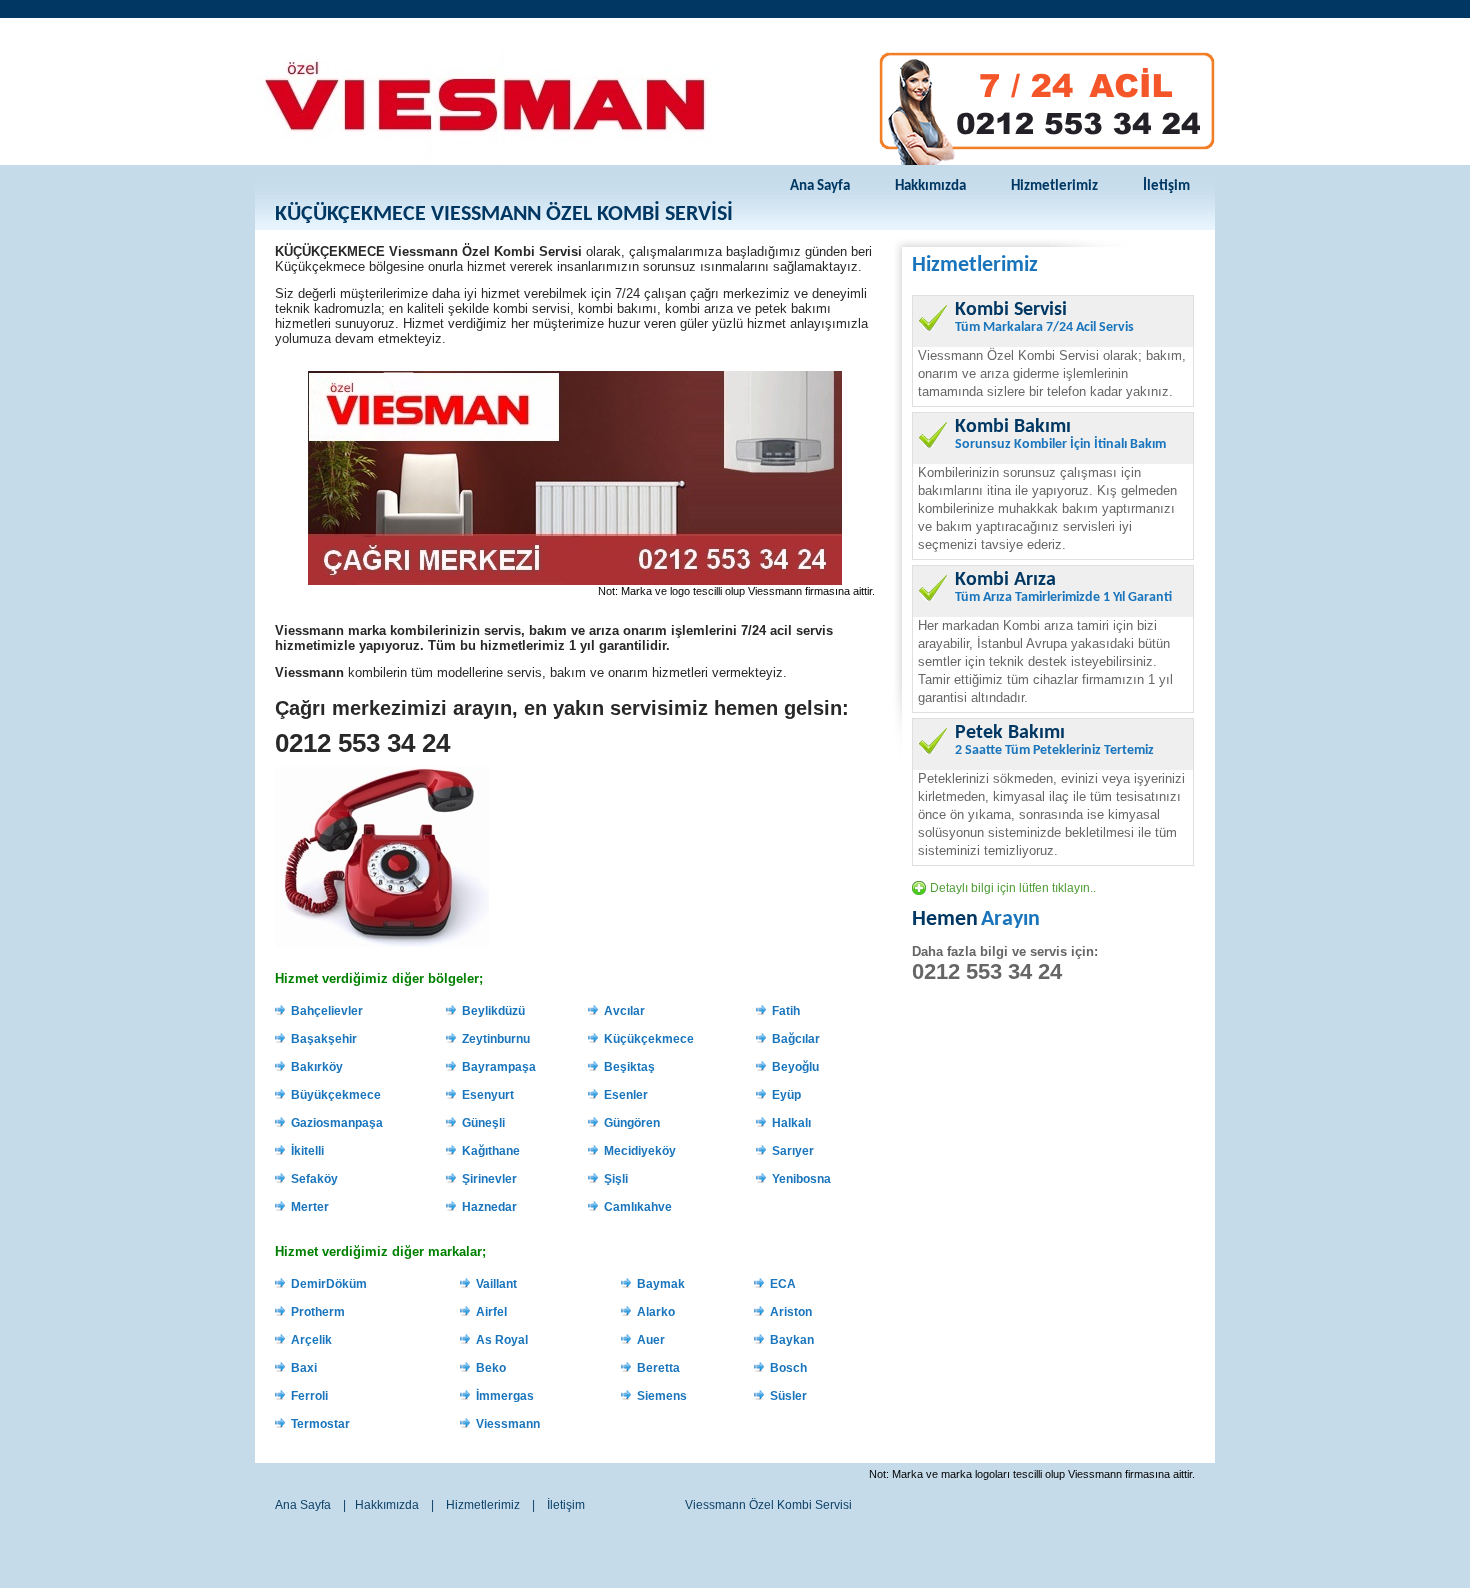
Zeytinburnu (496, 1039)
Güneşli (483, 1123)
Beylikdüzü (493, 1011)
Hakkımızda (930, 186)
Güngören (632, 1123)
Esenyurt (488, 1095)
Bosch (788, 1368)
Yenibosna (801, 1179)
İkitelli (307, 1151)
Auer (651, 1340)
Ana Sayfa (820, 186)
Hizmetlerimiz (1054, 186)
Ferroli (309, 1396)
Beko (491, 1368)
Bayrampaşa (499, 1067)
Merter (310, 1207)
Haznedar (489, 1207)
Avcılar (624, 1011)
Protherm (318, 1312)
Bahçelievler (327, 1011)
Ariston (791, 1312)
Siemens (662, 1396)
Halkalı (791, 1123)
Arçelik (311, 1340)
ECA (783, 1284)
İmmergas (505, 1396)
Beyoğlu (795, 1067)
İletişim (1166, 186)
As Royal (502, 1340)
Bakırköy (317, 1067)
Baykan (792, 1340)
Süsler (788, 1396)
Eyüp (786, 1095)
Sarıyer (793, 1151)
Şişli (616, 1179)
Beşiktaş (629, 1067)
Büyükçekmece (336, 1095)
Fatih (786, 1011)
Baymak (661, 1284)
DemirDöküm (329, 1284)
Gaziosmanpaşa (337, 1123)
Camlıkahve (638, 1207)
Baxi (304, 1368)
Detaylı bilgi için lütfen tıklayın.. (1013, 888)
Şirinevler (489, 1179)
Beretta (658, 1368)
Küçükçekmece (649, 1039)
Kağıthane (491, 1151)
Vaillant (496, 1284)
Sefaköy (314, 1179)
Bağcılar (796, 1039)
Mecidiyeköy (640, 1151)
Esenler (626, 1095)
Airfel (491, 1312)
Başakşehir (324, 1039)
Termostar (320, 1424)
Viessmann (508, 1424)
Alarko (656, 1312)
